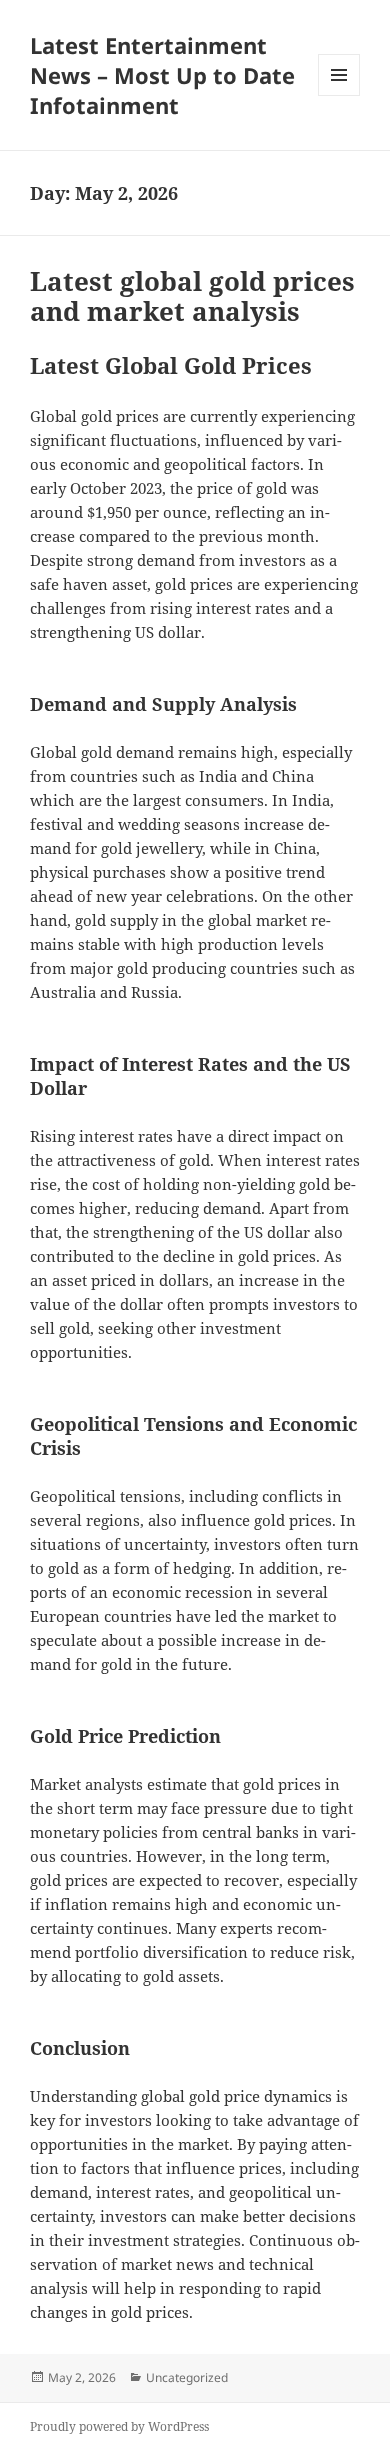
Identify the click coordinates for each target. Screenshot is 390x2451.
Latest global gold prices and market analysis (192, 296)
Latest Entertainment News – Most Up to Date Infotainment (162, 75)
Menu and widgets (339, 95)
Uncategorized (187, 2377)
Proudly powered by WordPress (119, 2426)
